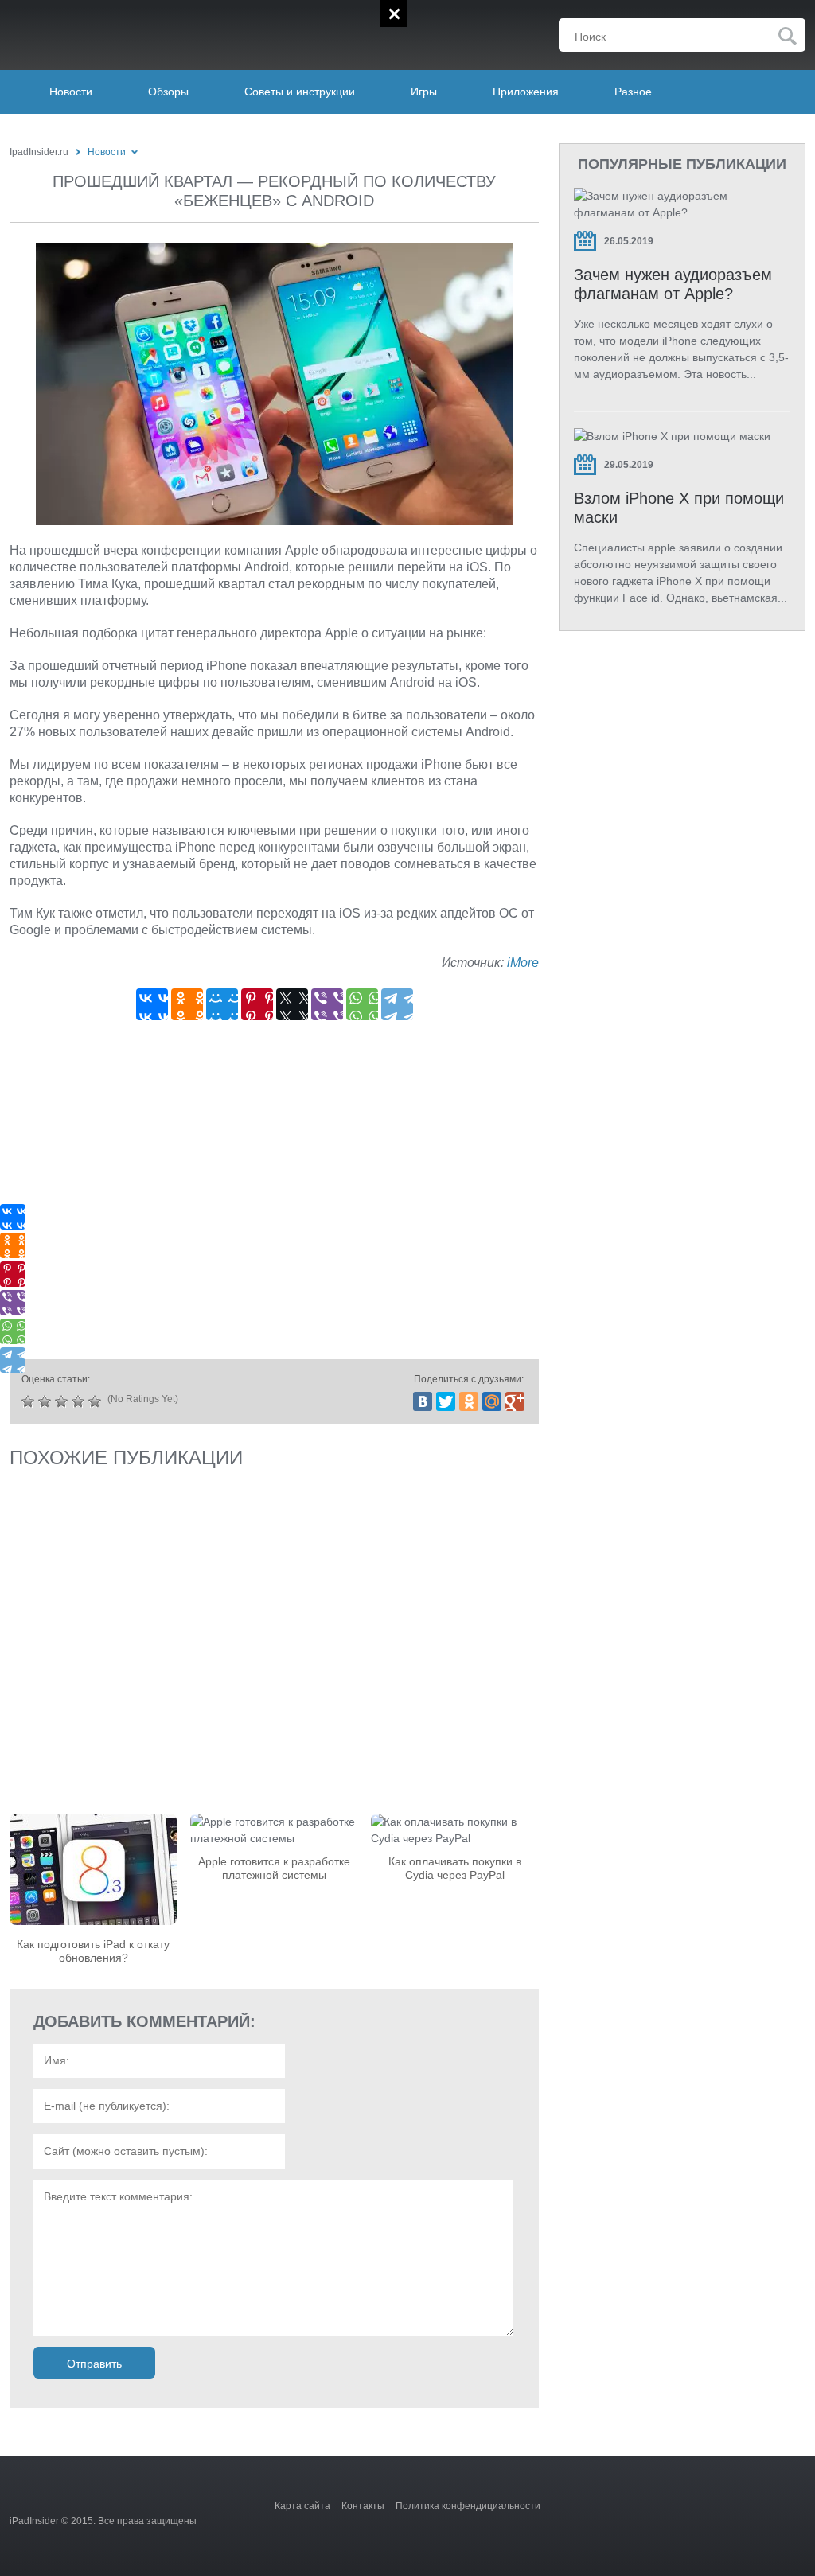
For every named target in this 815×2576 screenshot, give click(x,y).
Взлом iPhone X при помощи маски (679, 508)
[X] (292, 1004)
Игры (424, 92)
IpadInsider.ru (39, 152)
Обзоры (168, 92)
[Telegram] (397, 1004)
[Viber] (327, 1004)
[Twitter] (446, 1401)
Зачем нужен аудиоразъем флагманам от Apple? (673, 284)
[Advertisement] (274, 1195)
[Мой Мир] (222, 1004)
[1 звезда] (30, 1401)
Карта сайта (302, 2506)
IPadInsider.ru (110, 31)
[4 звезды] (80, 1401)
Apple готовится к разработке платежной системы (274, 1868)
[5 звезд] (97, 1401)
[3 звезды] (63, 1401)
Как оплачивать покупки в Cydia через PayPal (455, 1868)
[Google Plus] (515, 1401)
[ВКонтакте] (152, 1004)
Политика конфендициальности (468, 2506)
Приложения (526, 92)
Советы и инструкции (300, 92)
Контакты (363, 2506)
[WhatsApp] (362, 1004)
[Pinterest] (257, 1004)
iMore (523, 963)
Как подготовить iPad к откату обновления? (93, 1951)
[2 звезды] (47, 1401)
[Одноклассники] (187, 1004)
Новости (71, 92)
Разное (633, 92)
